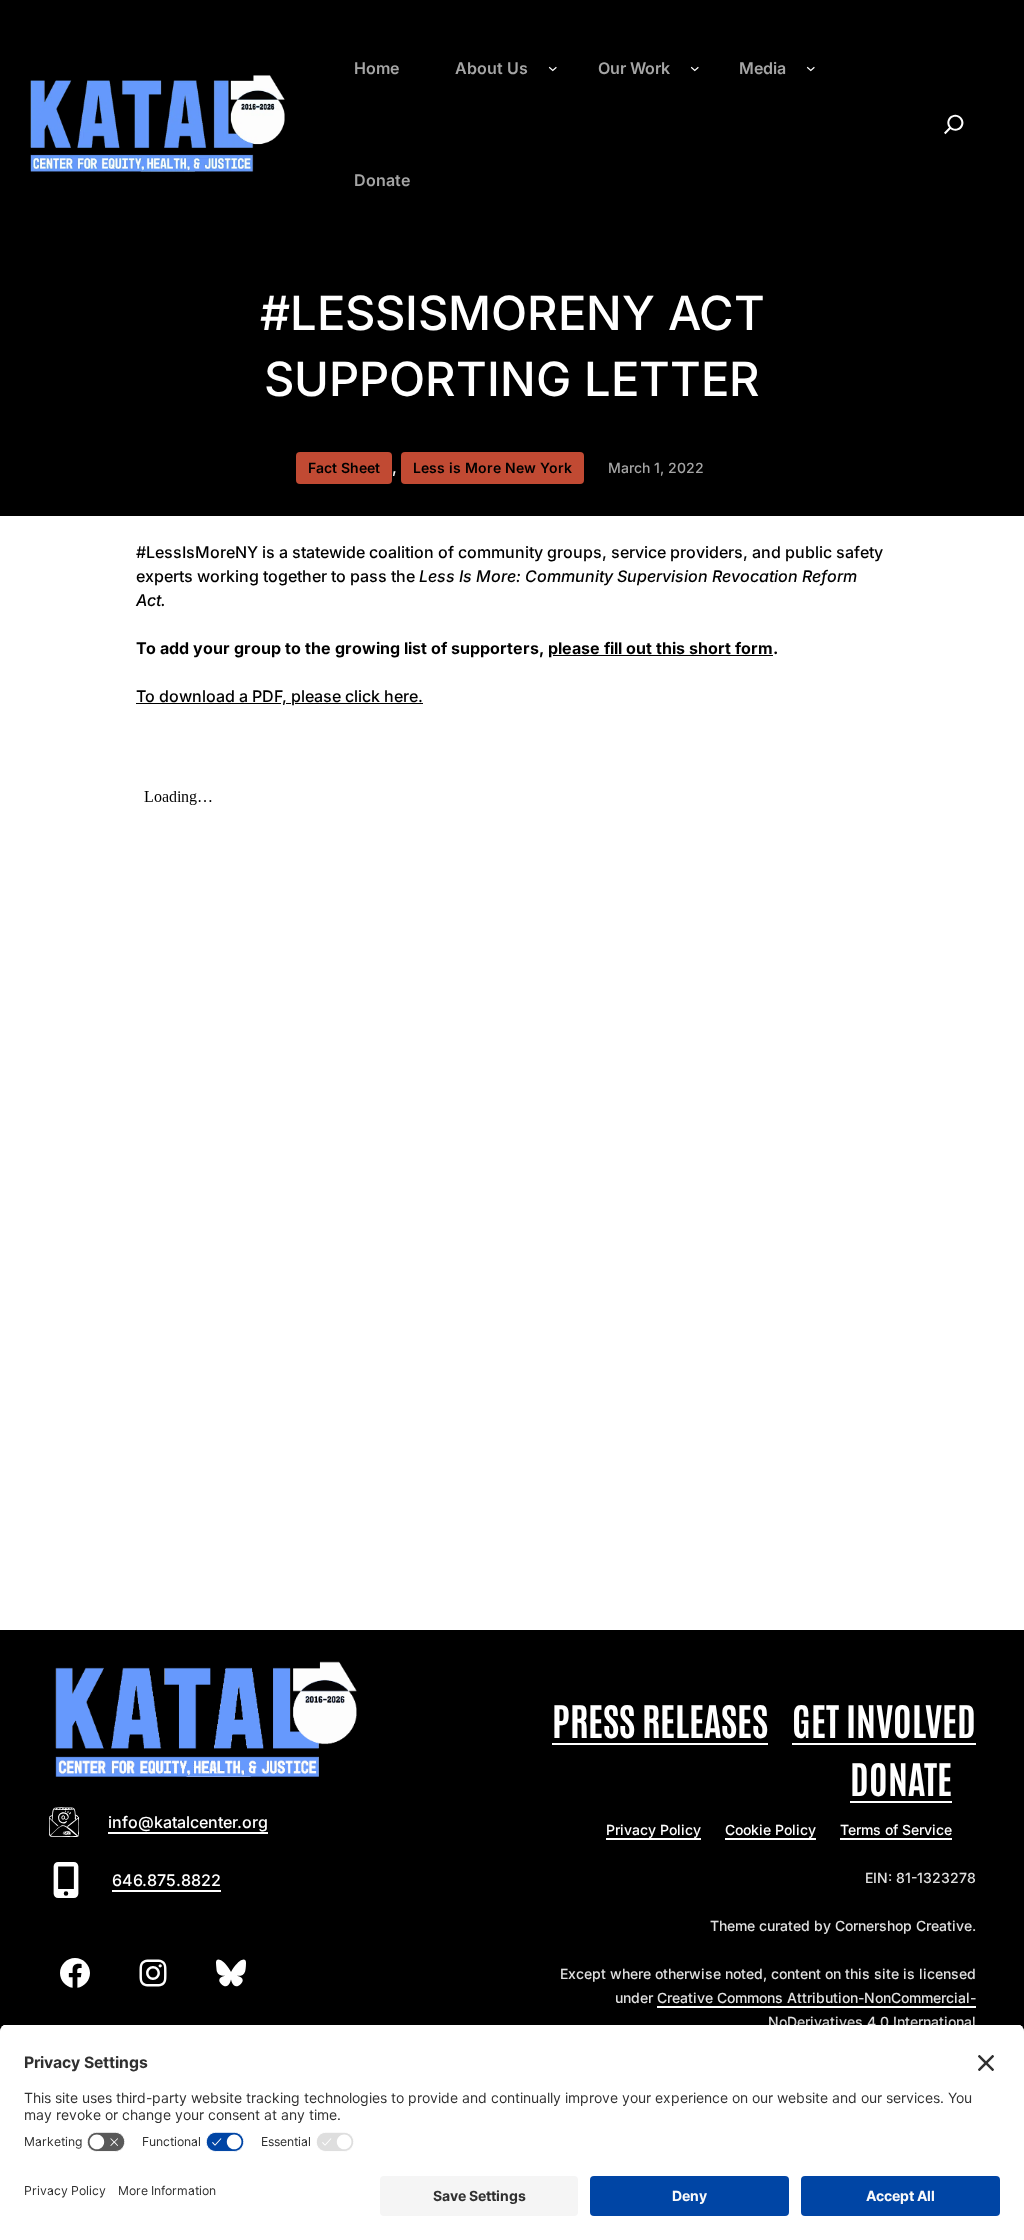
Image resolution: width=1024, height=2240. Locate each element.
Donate (901, 1776)
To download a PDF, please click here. (279, 696)
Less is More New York (492, 467)
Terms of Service (896, 1829)
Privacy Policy (653, 1829)
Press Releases (660, 1718)
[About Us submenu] (553, 68)
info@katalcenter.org (188, 1822)
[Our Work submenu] (695, 68)
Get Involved (884, 1718)
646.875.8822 (166, 1880)
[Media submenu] (811, 68)
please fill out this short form (660, 648)
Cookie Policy (770, 1829)
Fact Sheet (344, 467)
